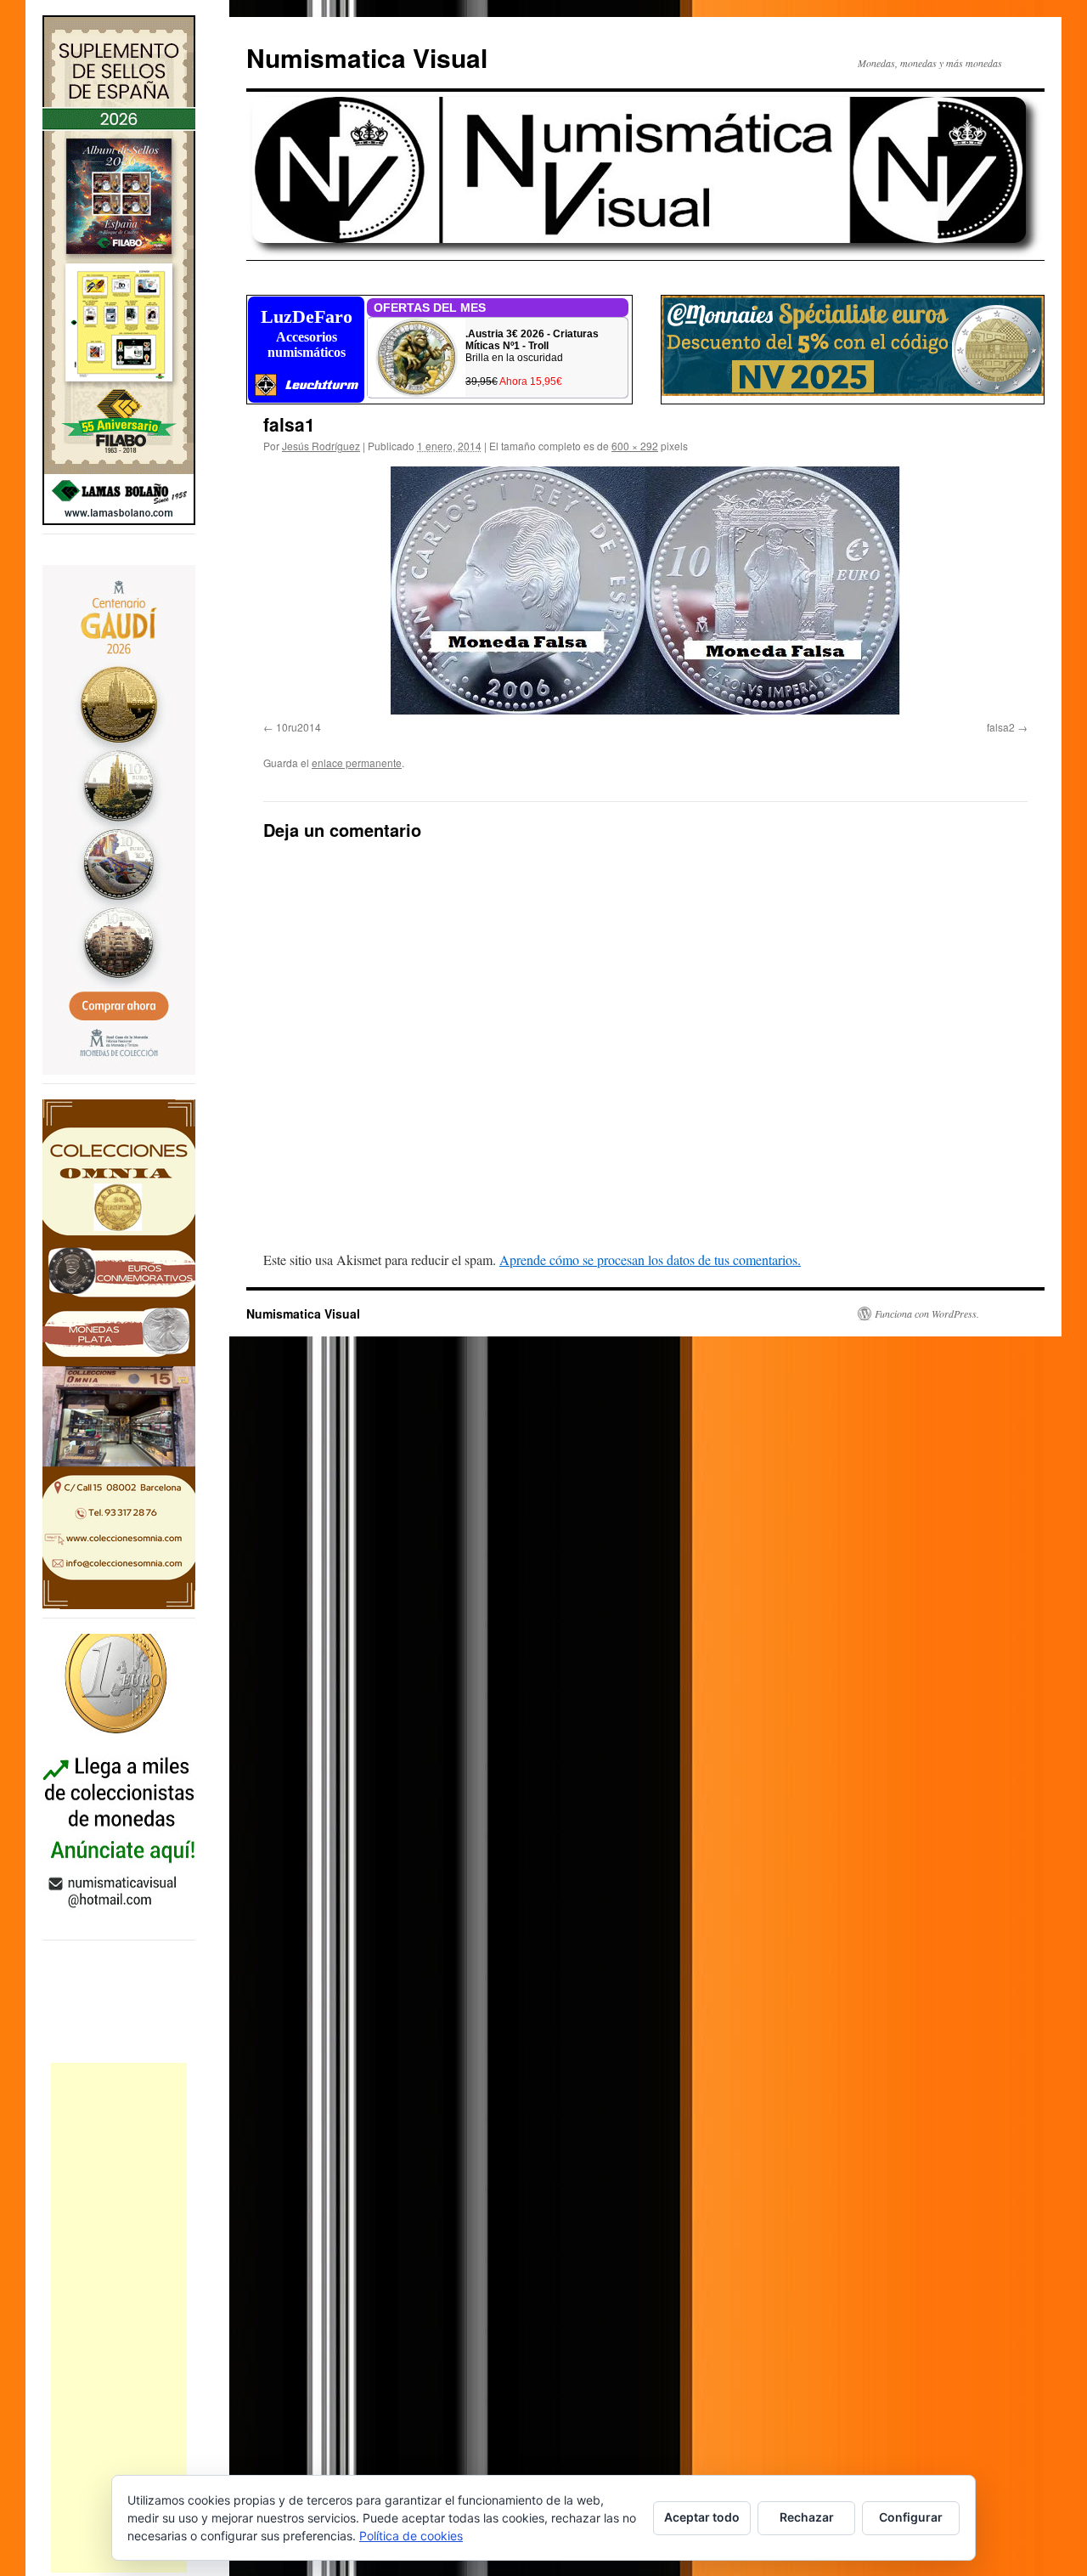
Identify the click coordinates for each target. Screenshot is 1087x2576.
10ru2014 (299, 727)
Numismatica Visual (367, 57)
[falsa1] (645, 590)
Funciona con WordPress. (927, 1313)
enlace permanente (357, 763)
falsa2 (1001, 727)
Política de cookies (411, 2536)
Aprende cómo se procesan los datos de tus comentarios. (650, 1260)
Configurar (911, 2517)
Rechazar (807, 2517)
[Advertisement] (119, 2318)
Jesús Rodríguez (321, 446)
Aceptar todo (702, 2517)
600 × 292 (635, 446)
